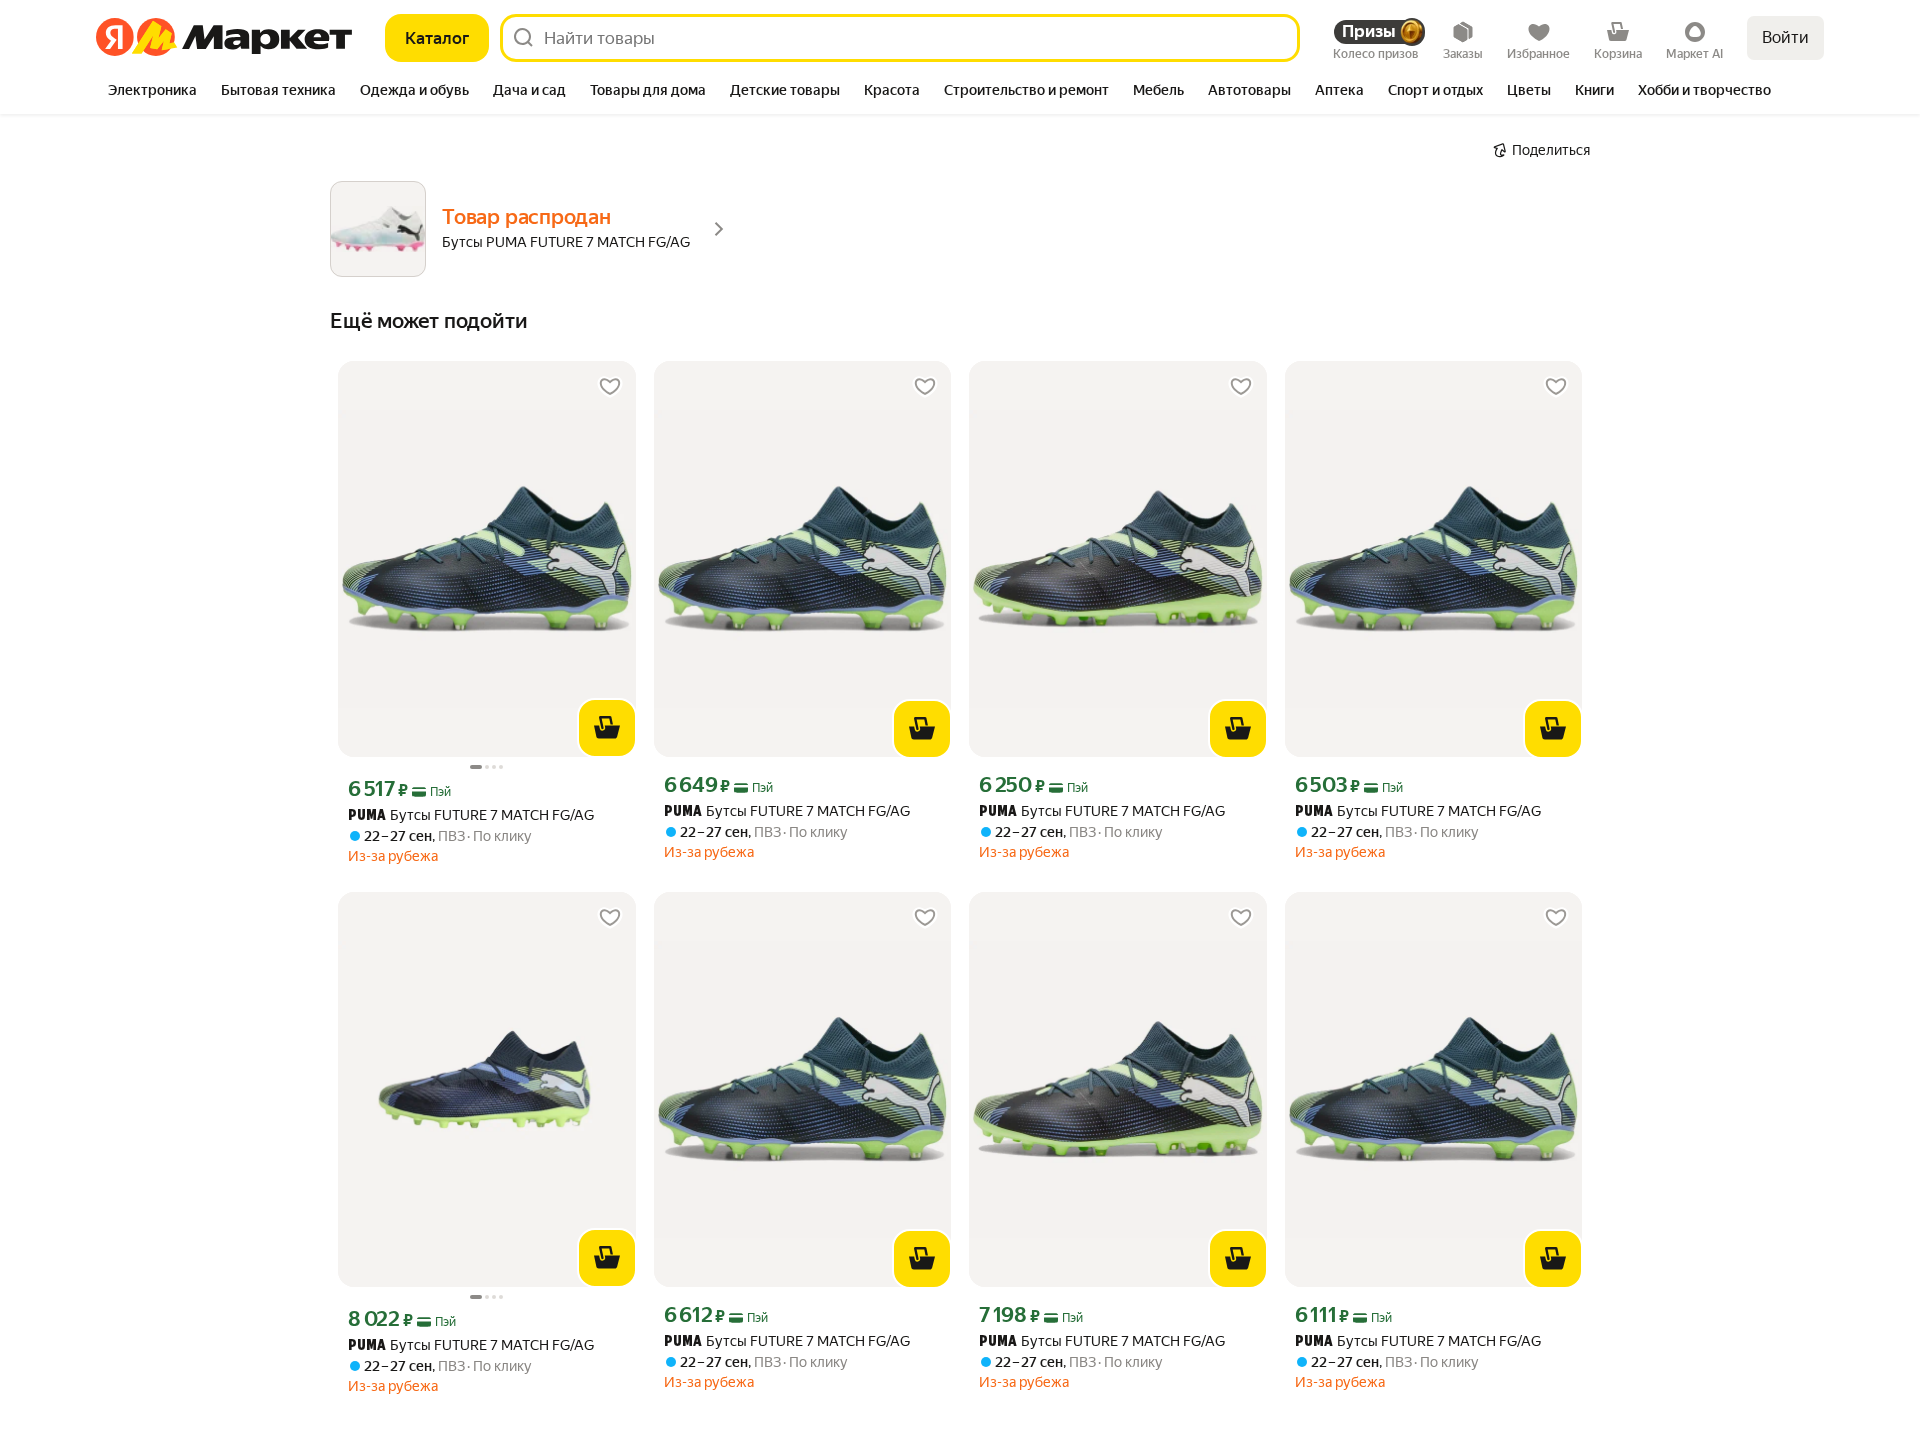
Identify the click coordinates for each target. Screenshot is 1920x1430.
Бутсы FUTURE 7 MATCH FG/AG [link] (471, 815)
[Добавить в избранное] (610, 387)
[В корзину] (607, 728)
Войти (1785, 37)
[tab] (152, 92)
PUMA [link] (367, 816)
